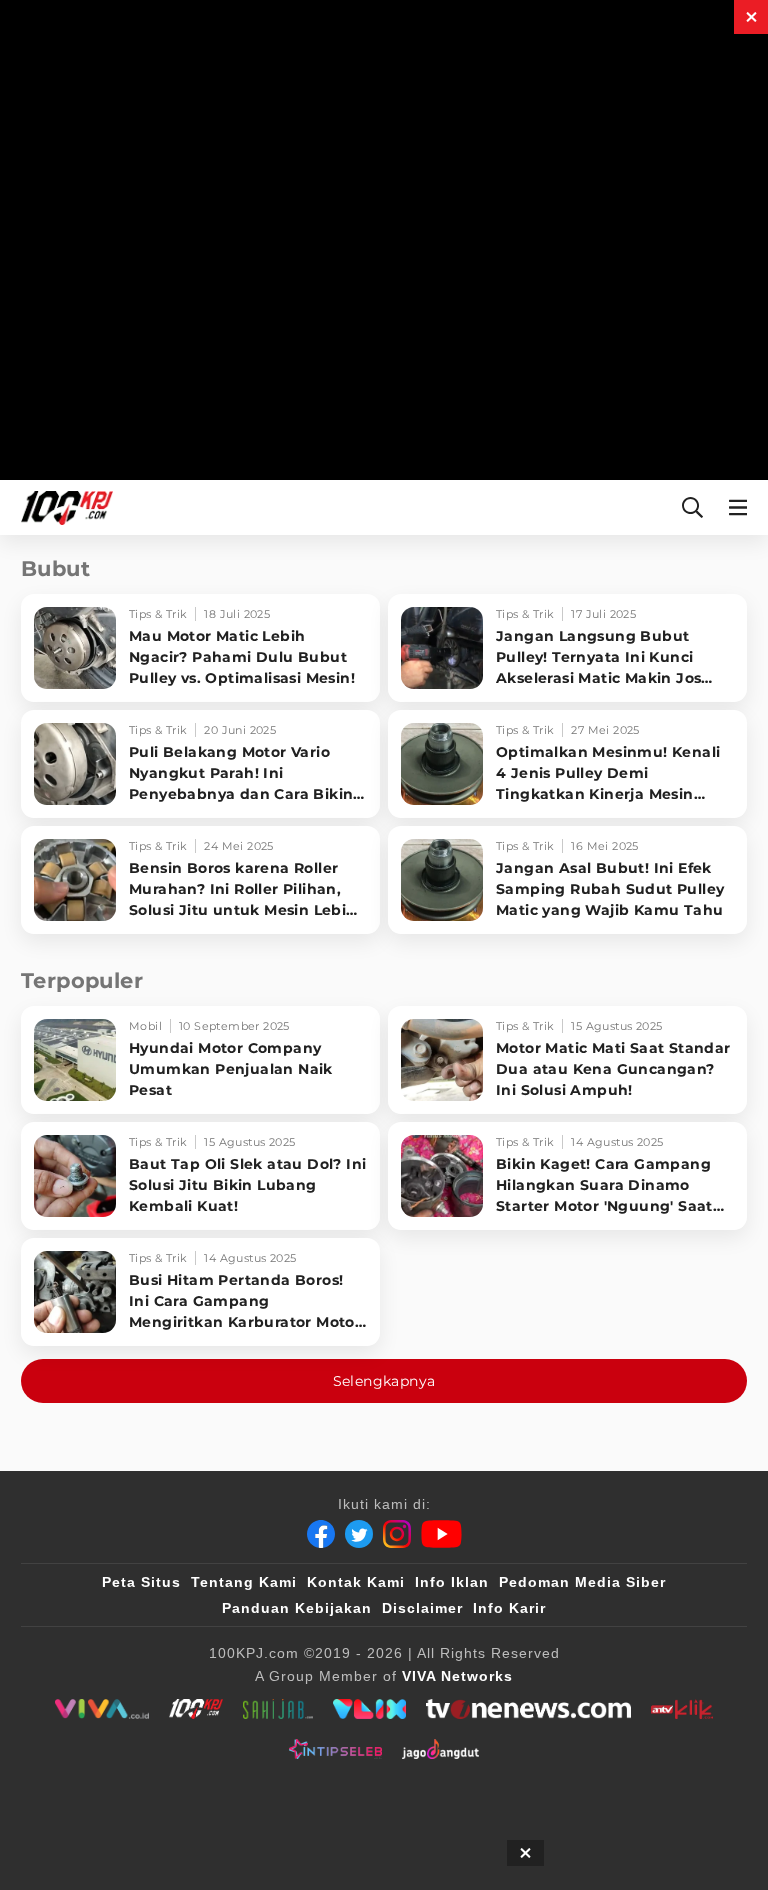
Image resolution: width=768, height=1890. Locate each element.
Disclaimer (422, 1608)
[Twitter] (359, 1534)
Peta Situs (141, 1582)
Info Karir (509, 1608)
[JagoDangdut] (440, 1749)
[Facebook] (321, 1534)
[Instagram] (397, 1534)
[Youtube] (441, 1534)
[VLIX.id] (370, 1709)
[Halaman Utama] (63, 507)
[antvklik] (681, 1709)
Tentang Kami (244, 1582)
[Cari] (692, 507)
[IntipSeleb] (335, 1749)
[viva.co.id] (101, 1709)
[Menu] (742, 507)
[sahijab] (278, 1709)
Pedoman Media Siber (582, 1582)
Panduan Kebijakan (297, 1608)
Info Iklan (452, 1582)
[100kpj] (196, 1709)
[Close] (751, 17)
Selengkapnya (384, 1381)
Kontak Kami (356, 1582)
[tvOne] (528, 1709)
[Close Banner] (525, 1853)
